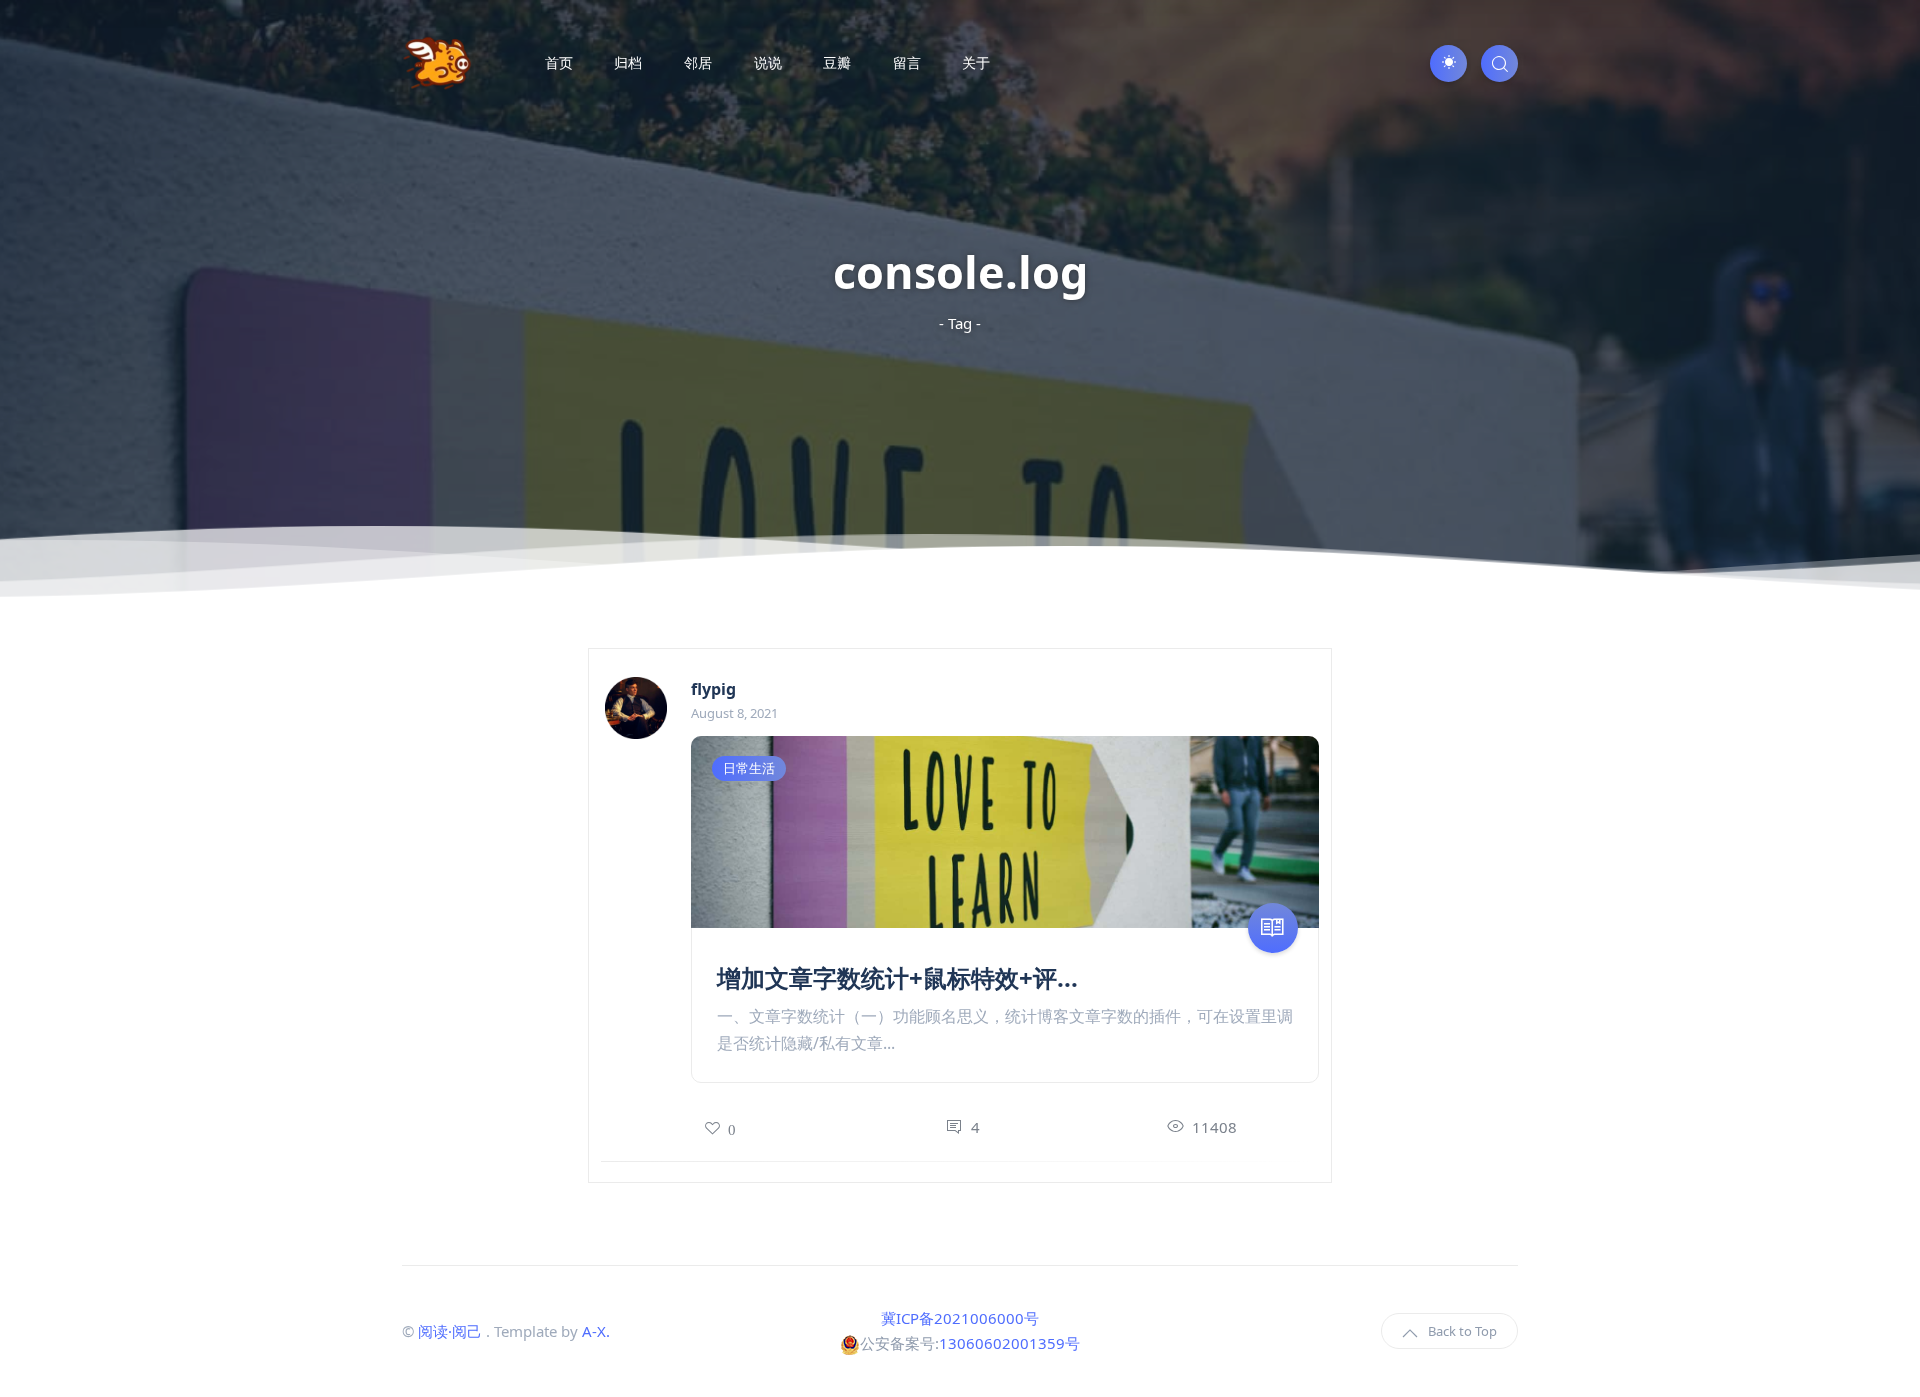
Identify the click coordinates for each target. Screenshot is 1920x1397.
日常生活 (749, 768)
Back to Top (1462, 1331)
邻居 (698, 63)
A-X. (596, 1331)
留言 (907, 63)
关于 (976, 63)
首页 (559, 63)
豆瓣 (837, 63)
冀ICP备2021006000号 (960, 1318)
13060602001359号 (1009, 1343)
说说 (768, 63)
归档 (628, 63)
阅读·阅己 (450, 1331)
